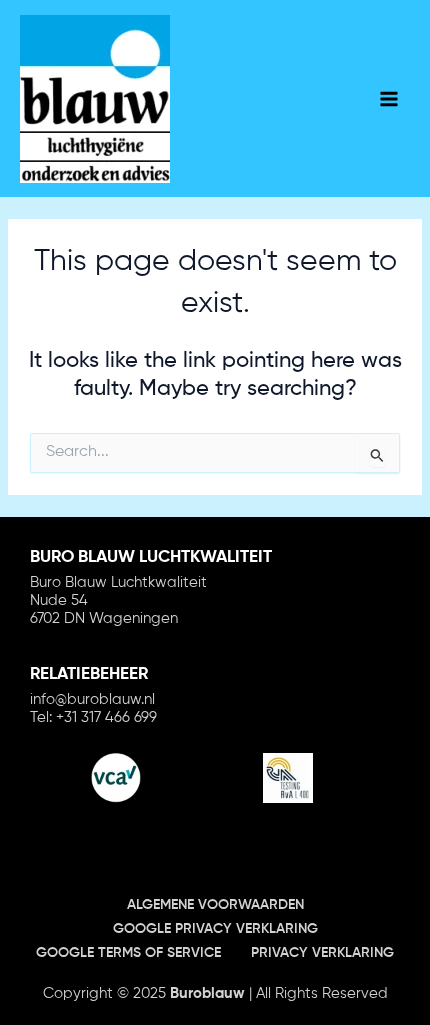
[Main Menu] (389, 99)
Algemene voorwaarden (215, 905)
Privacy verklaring (322, 953)
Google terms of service (128, 953)
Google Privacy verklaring (215, 929)
